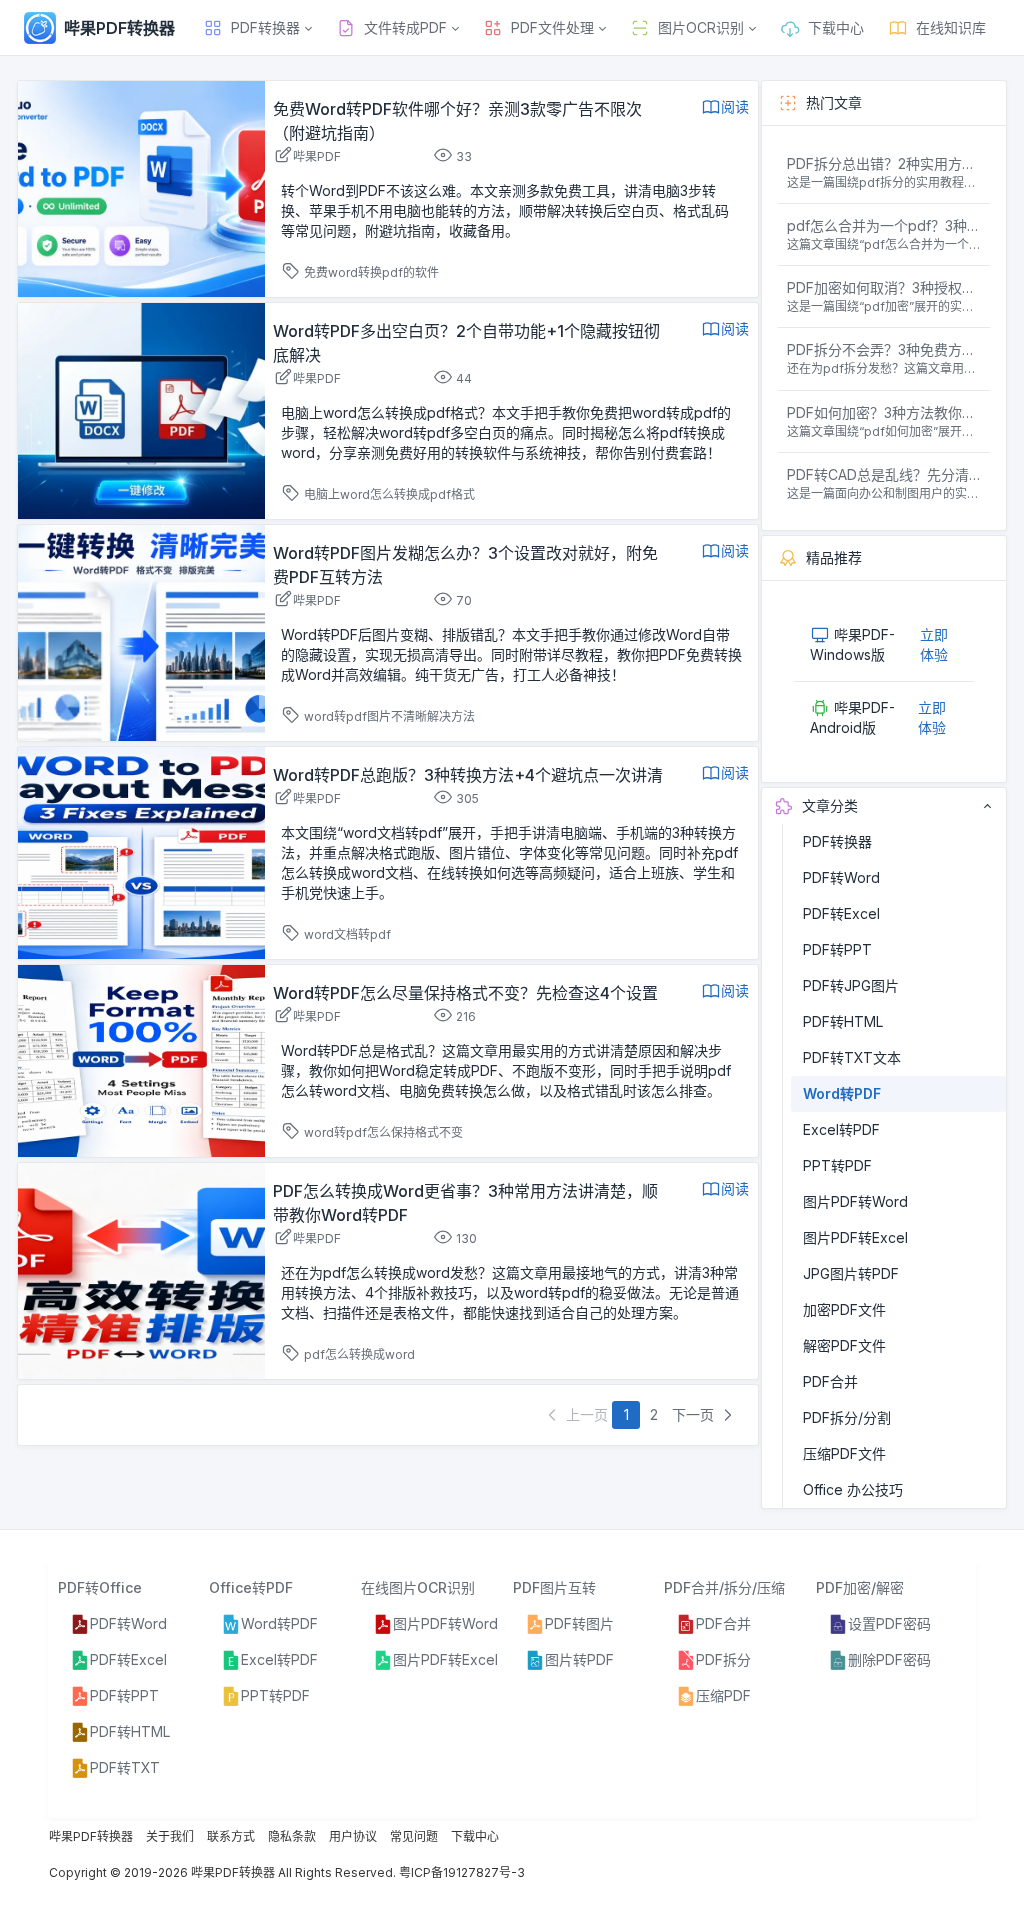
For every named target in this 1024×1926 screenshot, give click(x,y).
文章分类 (830, 805)
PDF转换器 (837, 841)
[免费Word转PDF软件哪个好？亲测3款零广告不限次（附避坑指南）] (141, 187)
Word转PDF (842, 1093)
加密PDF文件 (844, 1309)
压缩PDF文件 (844, 1453)
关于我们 (170, 1836)
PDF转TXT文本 (852, 1057)
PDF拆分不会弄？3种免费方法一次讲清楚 (884, 349)
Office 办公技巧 (853, 1489)
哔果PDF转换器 (91, 1836)
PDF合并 (830, 1381)
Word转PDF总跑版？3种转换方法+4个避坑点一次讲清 (468, 775)
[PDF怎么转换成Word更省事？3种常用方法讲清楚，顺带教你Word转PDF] (141, 1269)
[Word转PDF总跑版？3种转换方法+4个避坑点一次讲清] (141, 851)
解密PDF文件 (844, 1345)
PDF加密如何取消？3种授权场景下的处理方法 (884, 287)
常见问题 (414, 1836)
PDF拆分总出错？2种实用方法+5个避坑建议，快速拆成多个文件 (884, 163)
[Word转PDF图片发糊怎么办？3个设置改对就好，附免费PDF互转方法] (141, 631)
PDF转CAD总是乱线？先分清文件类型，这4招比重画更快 (884, 474)
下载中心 (475, 1836)
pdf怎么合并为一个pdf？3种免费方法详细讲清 (884, 225)
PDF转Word (841, 877)
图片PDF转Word (855, 1201)
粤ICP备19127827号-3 (462, 1872)
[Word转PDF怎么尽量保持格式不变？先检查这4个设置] (141, 1059)
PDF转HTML (843, 1021)
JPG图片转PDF (851, 1273)
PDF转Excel (841, 913)
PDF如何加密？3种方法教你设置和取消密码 (884, 412)
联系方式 (231, 1836)
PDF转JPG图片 (851, 985)
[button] (257, 28)
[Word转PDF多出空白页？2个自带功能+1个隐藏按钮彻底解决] (141, 409)
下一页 (695, 1414)
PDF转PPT (837, 949)
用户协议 (353, 1836)
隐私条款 (292, 1836)
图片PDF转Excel (855, 1237)
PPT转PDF (837, 1165)
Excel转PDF (841, 1129)
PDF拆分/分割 (847, 1417)
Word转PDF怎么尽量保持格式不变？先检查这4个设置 (465, 993)
